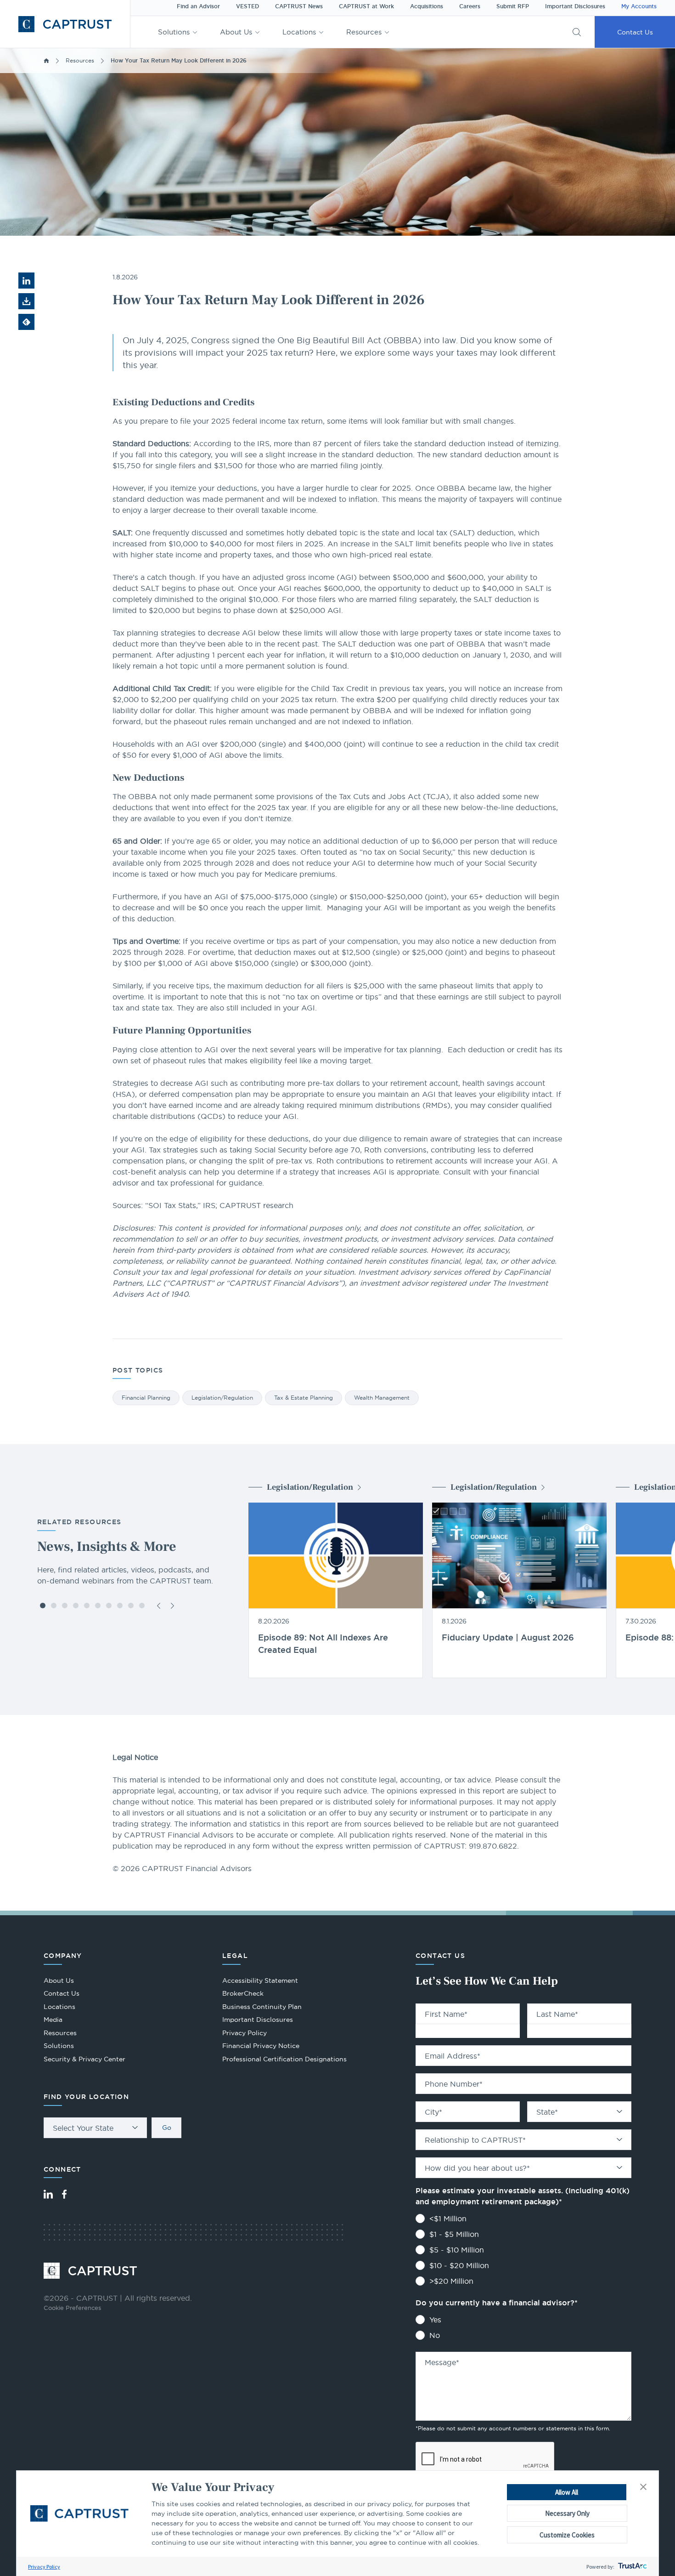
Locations (299, 32)
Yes (435, 2320)
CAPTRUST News (299, 6)
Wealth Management (382, 1398)
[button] (643, 2487)
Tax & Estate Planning (304, 1398)
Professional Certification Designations (284, 2060)
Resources (364, 32)
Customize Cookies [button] (567, 2535)
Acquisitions (427, 6)
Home (46, 61)
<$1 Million (448, 2219)
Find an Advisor (198, 6)
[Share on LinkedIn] (26, 281)
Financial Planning (146, 1398)
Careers (470, 6)
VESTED (247, 6)
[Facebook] (64, 2194)
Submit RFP (513, 6)
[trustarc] (632, 2567)
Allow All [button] (567, 2492)
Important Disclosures (575, 6)
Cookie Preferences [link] (72, 2308)
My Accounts (639, 6)
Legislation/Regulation (222, 1398)
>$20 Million (451, 2281)
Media (53, 2020)
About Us (236, 32)
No (435, 2335)
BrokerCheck (243, 1994)
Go (167, 2128)
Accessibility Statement (260, 1980)
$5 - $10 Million (457, 2250)
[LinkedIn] (48, 2194)
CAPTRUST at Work (366, 6)
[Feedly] (26, 322)
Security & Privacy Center (84, 2059)
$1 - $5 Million (454, 2234)
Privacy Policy (44, 2567)
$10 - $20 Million (459, 2265)
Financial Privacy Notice (261, 2046)
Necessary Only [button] (567, 2513)
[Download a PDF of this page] (26, 301)
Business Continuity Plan (262, 2007)
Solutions (174, 32)
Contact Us (635, 32)
